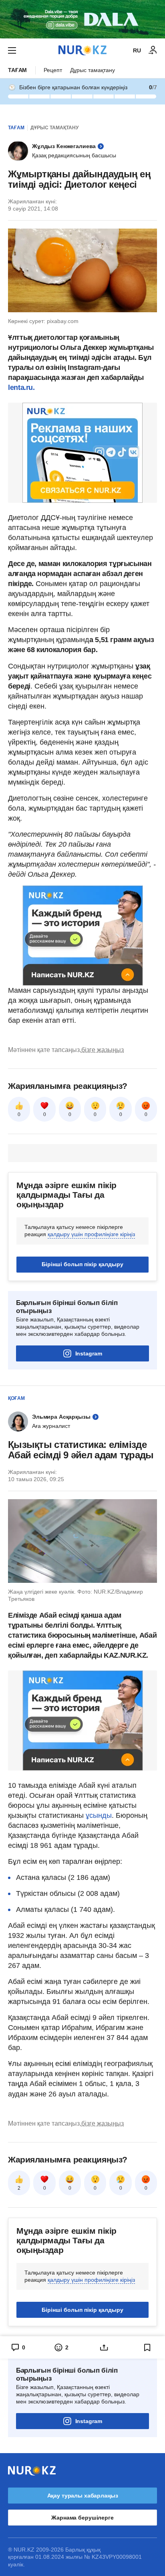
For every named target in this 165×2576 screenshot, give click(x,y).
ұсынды (99, 1815)
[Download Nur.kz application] (82, 19)
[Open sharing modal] (104, 2347)
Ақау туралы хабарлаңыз (83, 2496)
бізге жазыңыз (103, 1050)
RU (137, 50)
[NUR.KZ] (82, 50)
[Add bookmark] (147, 2347)
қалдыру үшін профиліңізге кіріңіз (91, 1234)
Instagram (89, 1353)
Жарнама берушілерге (82, 2518)
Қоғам (16, 1398)
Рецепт (53, 70)
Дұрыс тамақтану (93, 70)
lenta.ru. (21, 388)
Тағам (17, 70)
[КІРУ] (153, 50)
